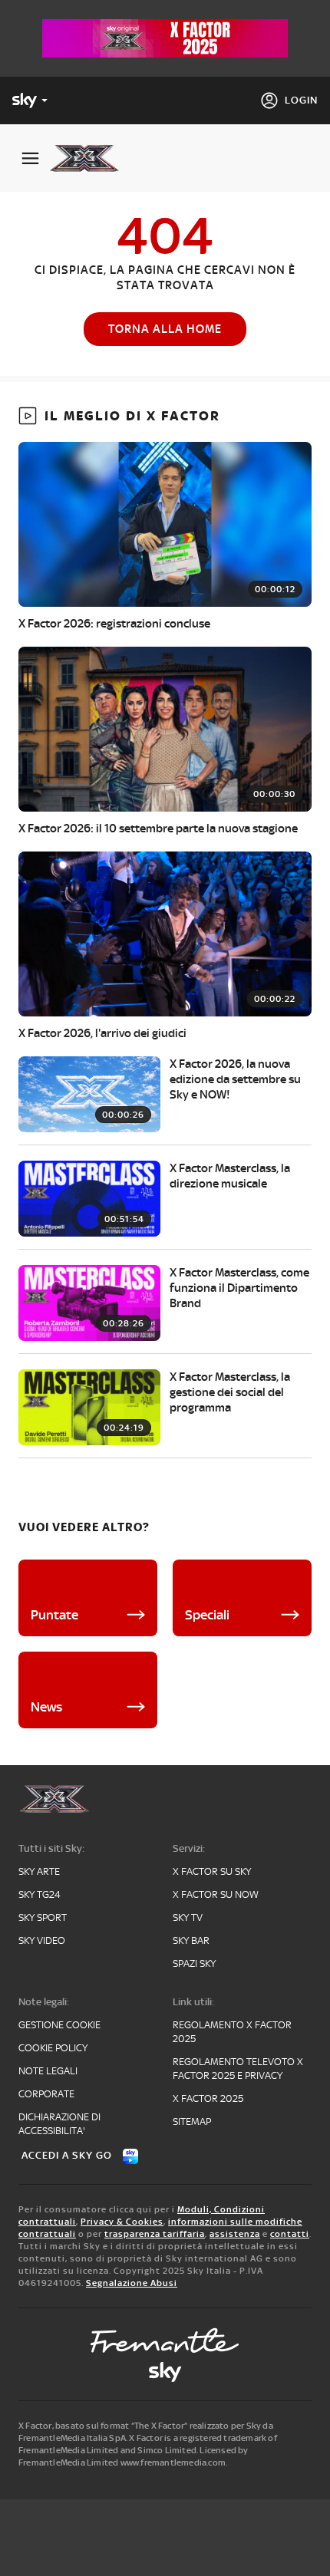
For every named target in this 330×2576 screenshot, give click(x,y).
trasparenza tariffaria (155, 2234)
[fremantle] (165, 2340)
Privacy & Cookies (122, 2222)
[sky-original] (165, 2372)
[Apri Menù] (30, 158)
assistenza (235, 2234)
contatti (290, 2234)
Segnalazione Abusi (132, 2283)
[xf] (90, 158)
